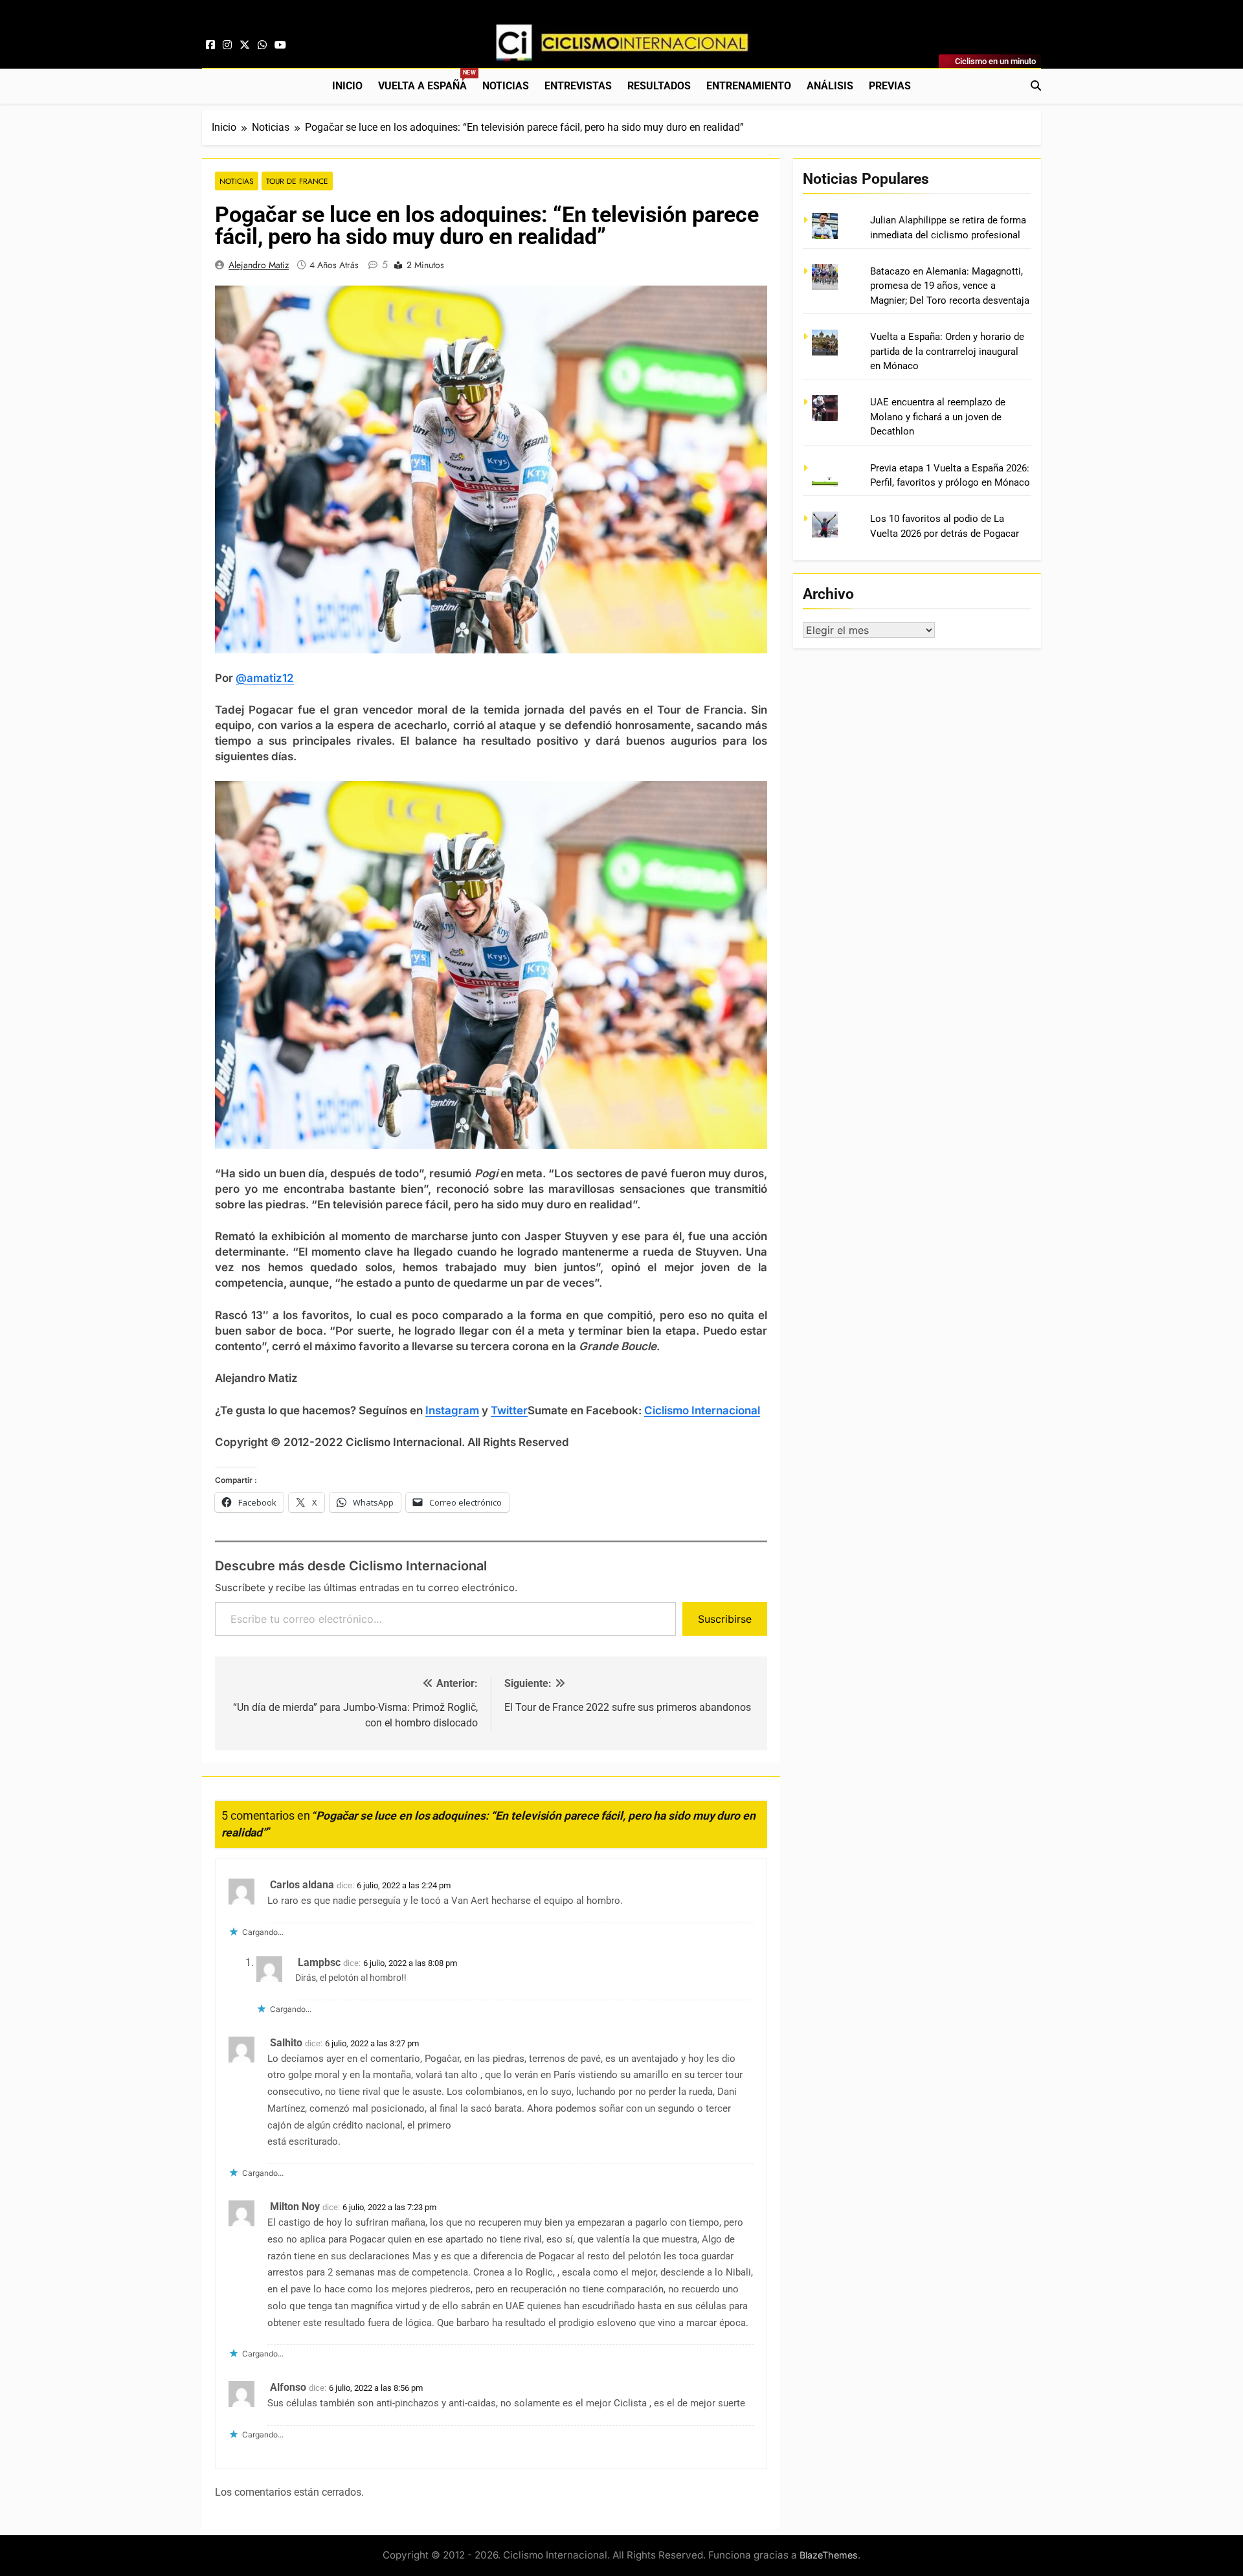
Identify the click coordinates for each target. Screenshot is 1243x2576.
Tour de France (297, 181)
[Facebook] (210, 45)
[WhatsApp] (262, 45)
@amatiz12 (265, 678)
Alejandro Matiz (259, 265)
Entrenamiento (749, 86)
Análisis (830, 86)
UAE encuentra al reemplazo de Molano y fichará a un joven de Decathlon (938, 417)
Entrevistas (578, 86)
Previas (890, 86)
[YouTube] (280, 45)
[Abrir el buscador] (1036, 85)
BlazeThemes (829, 2555)
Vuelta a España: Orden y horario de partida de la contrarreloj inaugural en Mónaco (947, 351)
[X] (245, 45)
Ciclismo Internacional (702, 1410)
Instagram (452, 1410)
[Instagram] (227, 45)
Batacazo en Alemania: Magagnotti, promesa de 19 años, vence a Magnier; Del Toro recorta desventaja (950, 286)
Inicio (347, 86)
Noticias (506, 86)
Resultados (659, 86)
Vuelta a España (426, 81)
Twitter (509, 1410)
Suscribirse (725, 1619)
